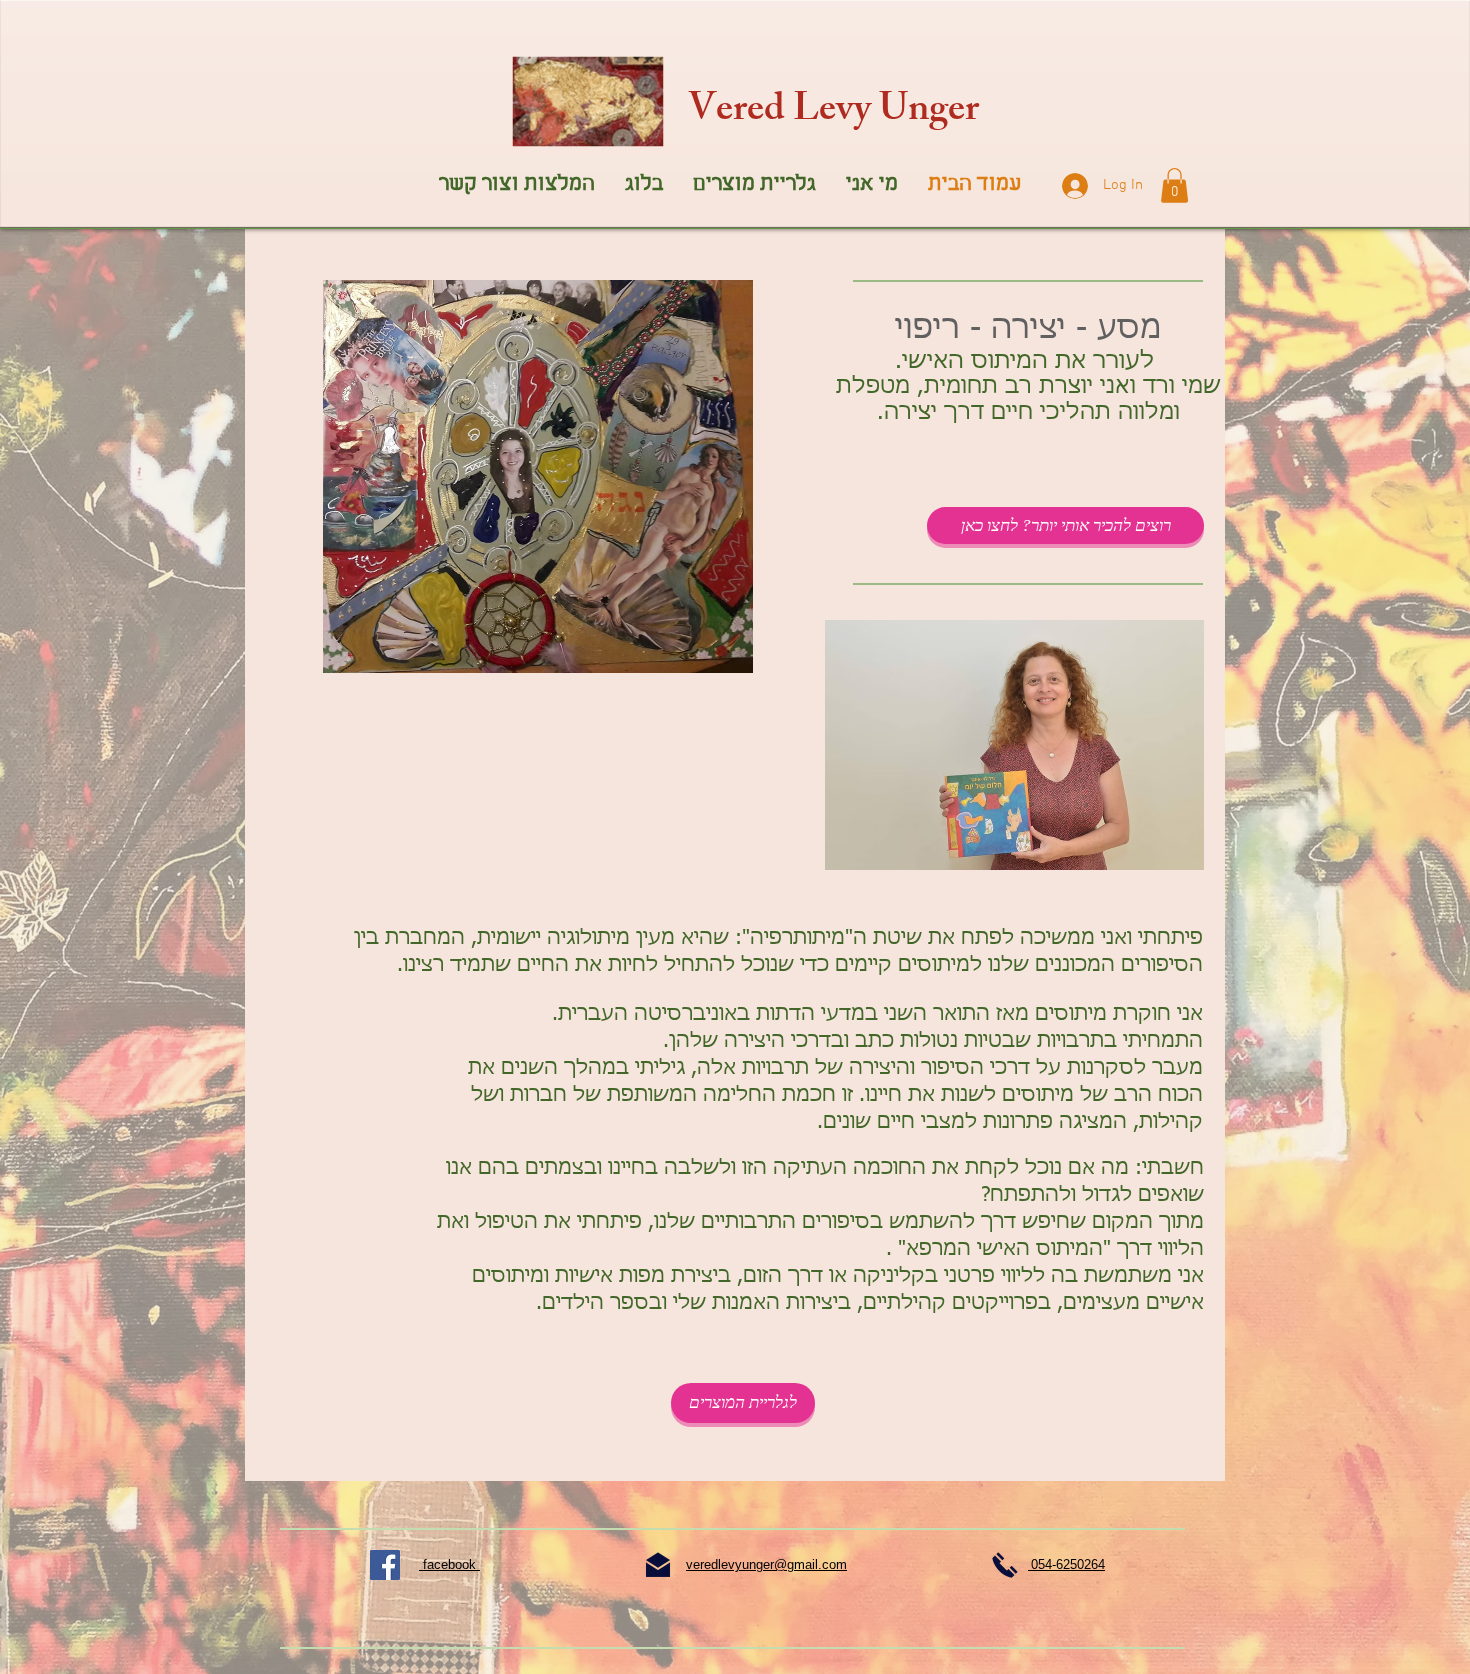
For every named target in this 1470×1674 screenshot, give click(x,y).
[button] (1174, 185)
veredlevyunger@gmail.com (766, 1564)
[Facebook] (385, 1565)
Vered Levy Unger (833, 113)
